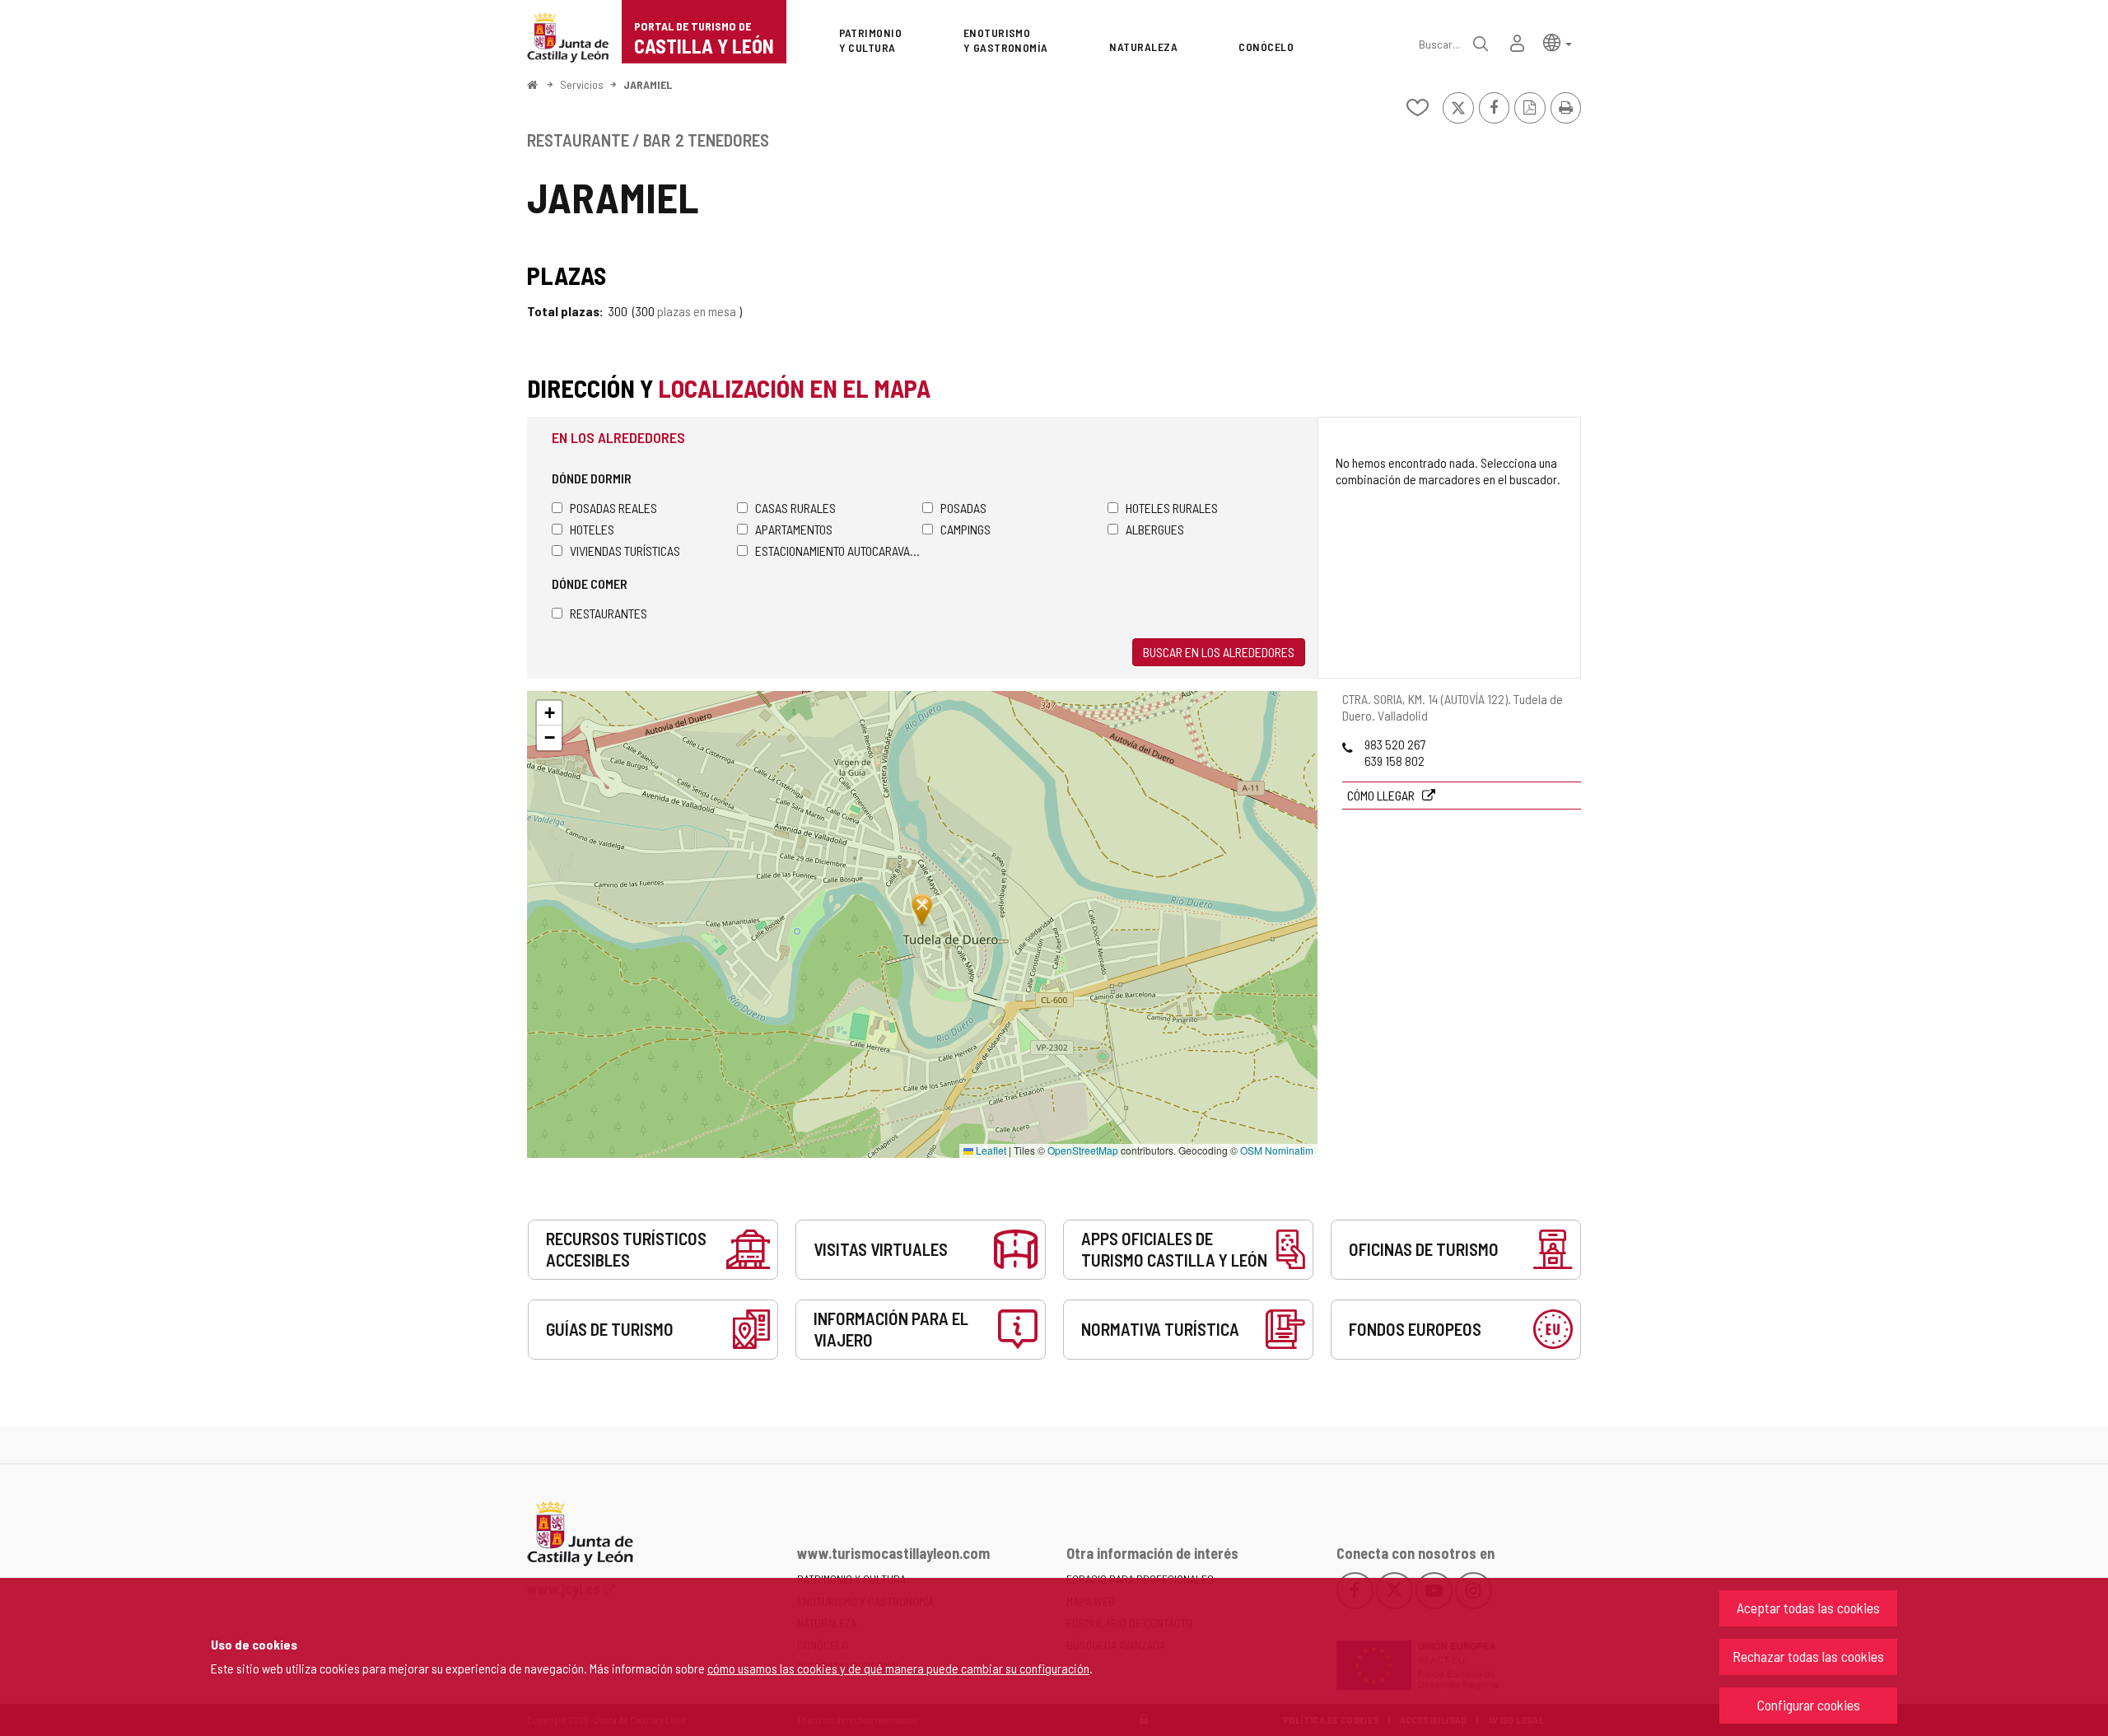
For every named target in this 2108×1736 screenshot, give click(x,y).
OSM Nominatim (1277, 1150)
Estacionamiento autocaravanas (839, 551)
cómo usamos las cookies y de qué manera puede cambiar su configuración (898, 1668)
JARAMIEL (648, 84)
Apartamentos (794, 529)
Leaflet (990, 1150)
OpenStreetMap (1083, 1150)
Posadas (963, 508)
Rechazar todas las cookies (1808, 1656)
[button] (1558, 42)
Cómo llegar (1382, 795)
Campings (965, 529)
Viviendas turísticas (625, 551)
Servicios (582, 84)
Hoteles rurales (1172, 508)
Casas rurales (795, 508)
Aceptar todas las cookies (1808, 1608)
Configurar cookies (1809, 1705)
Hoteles (592, 529)
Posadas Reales (613, 508)
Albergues (1155, 529)
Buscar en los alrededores (1219, 652)
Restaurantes (609, 613)
